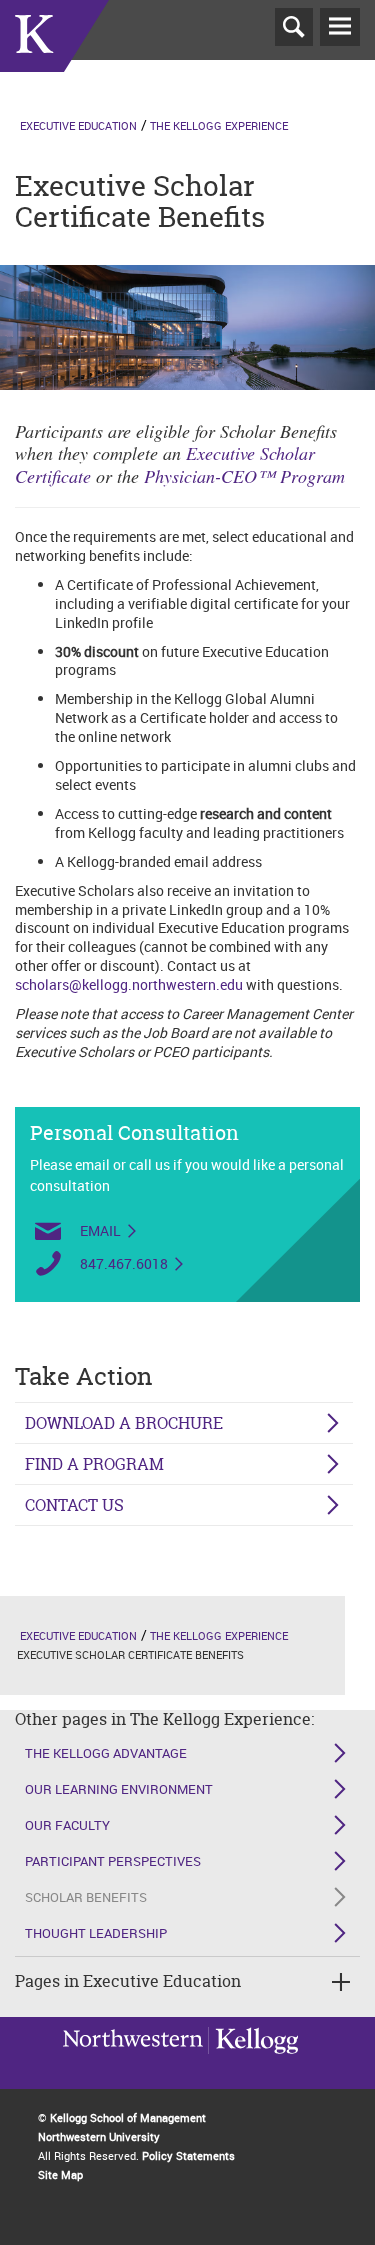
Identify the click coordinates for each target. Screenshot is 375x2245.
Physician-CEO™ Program (244, 476)
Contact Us (74, 1505)
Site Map (60, 2174)
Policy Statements (188, 2155)
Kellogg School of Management (128, 2117)
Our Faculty (67, 1825)
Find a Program (94, 1464)
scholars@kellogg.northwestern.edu (129, 984)
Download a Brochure (124, 1423)
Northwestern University (253, 2064)
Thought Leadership (96, 1933)
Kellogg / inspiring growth (133, 2066)
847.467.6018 (124, 1264)
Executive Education (78, 125)
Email (100, 1231)
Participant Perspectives (113, 1861)
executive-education (54, 59)
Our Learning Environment (119, 1789)
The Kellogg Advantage (106, 1753)
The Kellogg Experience (219, 125)
